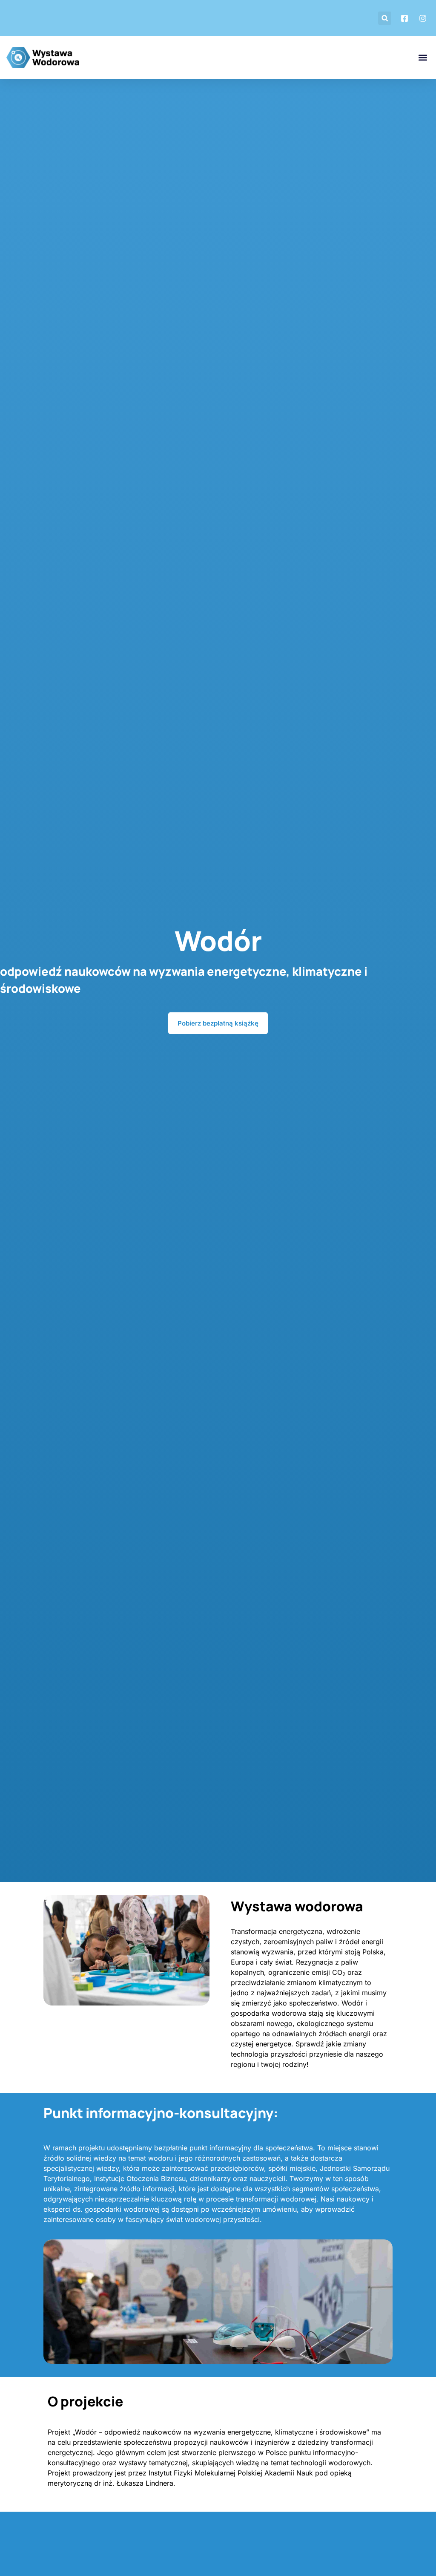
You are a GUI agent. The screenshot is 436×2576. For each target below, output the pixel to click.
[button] (385, 18)
